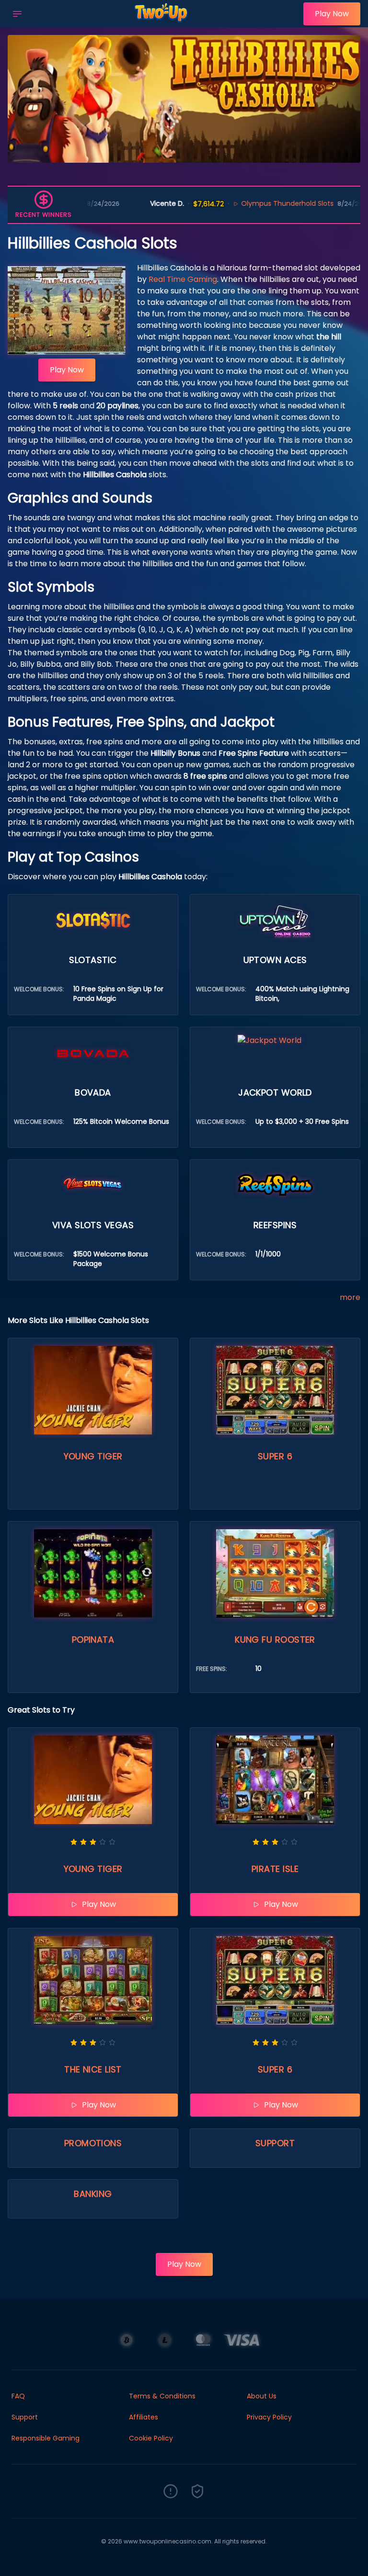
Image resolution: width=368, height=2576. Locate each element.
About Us (262, 2396)
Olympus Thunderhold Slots (229, 203)
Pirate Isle (275, 1869)
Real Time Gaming (183, 279)
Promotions (93, 2143)
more (350, 1297)
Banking (93, 2194)
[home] (165, 21)
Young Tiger (93, 1456)
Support (275, 2143)
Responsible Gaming (46, 2438)
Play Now (332, 14)
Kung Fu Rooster (275, 1640)
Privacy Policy (269, 2417)
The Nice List (93, 2069)
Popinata (93, 1640)
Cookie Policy (151, 2438)
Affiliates (144, 2417)
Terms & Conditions (162, 2396)
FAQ (18, 2396)
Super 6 (275, 1456)
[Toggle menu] (17, 14)
